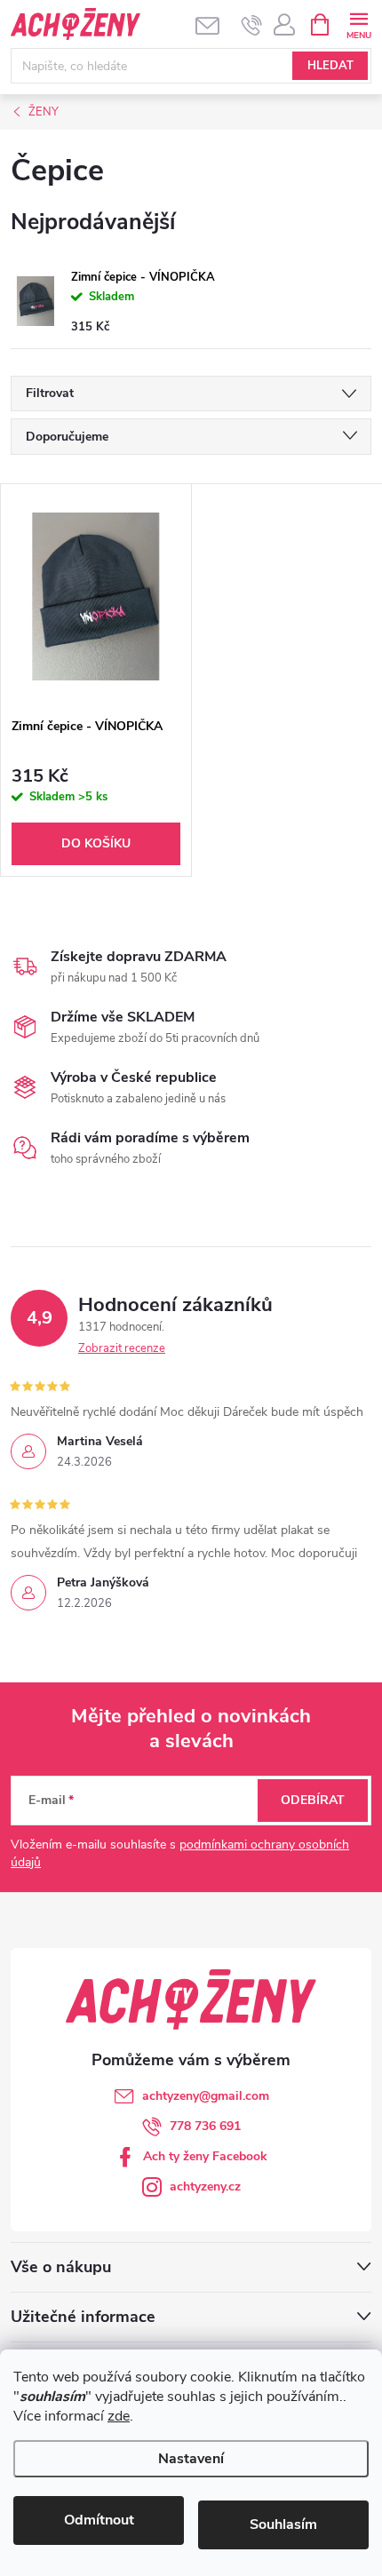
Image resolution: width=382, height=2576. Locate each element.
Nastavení (191, 2459)
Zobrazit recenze (122, 1348)
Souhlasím (283, 2524)
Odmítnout (99, 2520)
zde (119, 2416)
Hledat (330, 66)
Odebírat (313, 1800)
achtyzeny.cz (205, 2186)
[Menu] (358, 24)
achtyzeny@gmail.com (206, 2096)
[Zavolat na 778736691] (252, 25)
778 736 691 (205, 2126)
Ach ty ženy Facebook (205, 2156)
